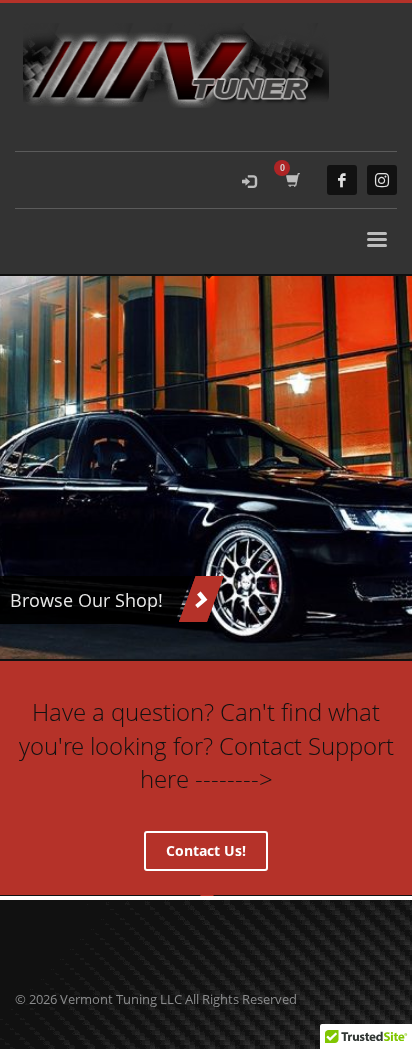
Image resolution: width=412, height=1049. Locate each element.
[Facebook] (342, 180)
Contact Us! (206, 850)
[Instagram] (382, 180)
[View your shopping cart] (291, 180)
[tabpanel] (206, 467)
